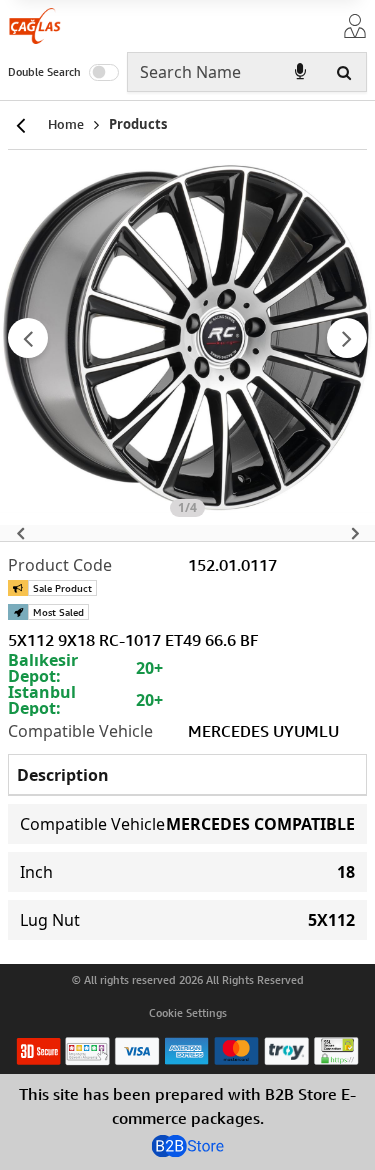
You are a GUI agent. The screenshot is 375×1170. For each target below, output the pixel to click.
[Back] (20, 125)
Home (66, 124)
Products (138, 124)
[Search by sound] (300, 72)
